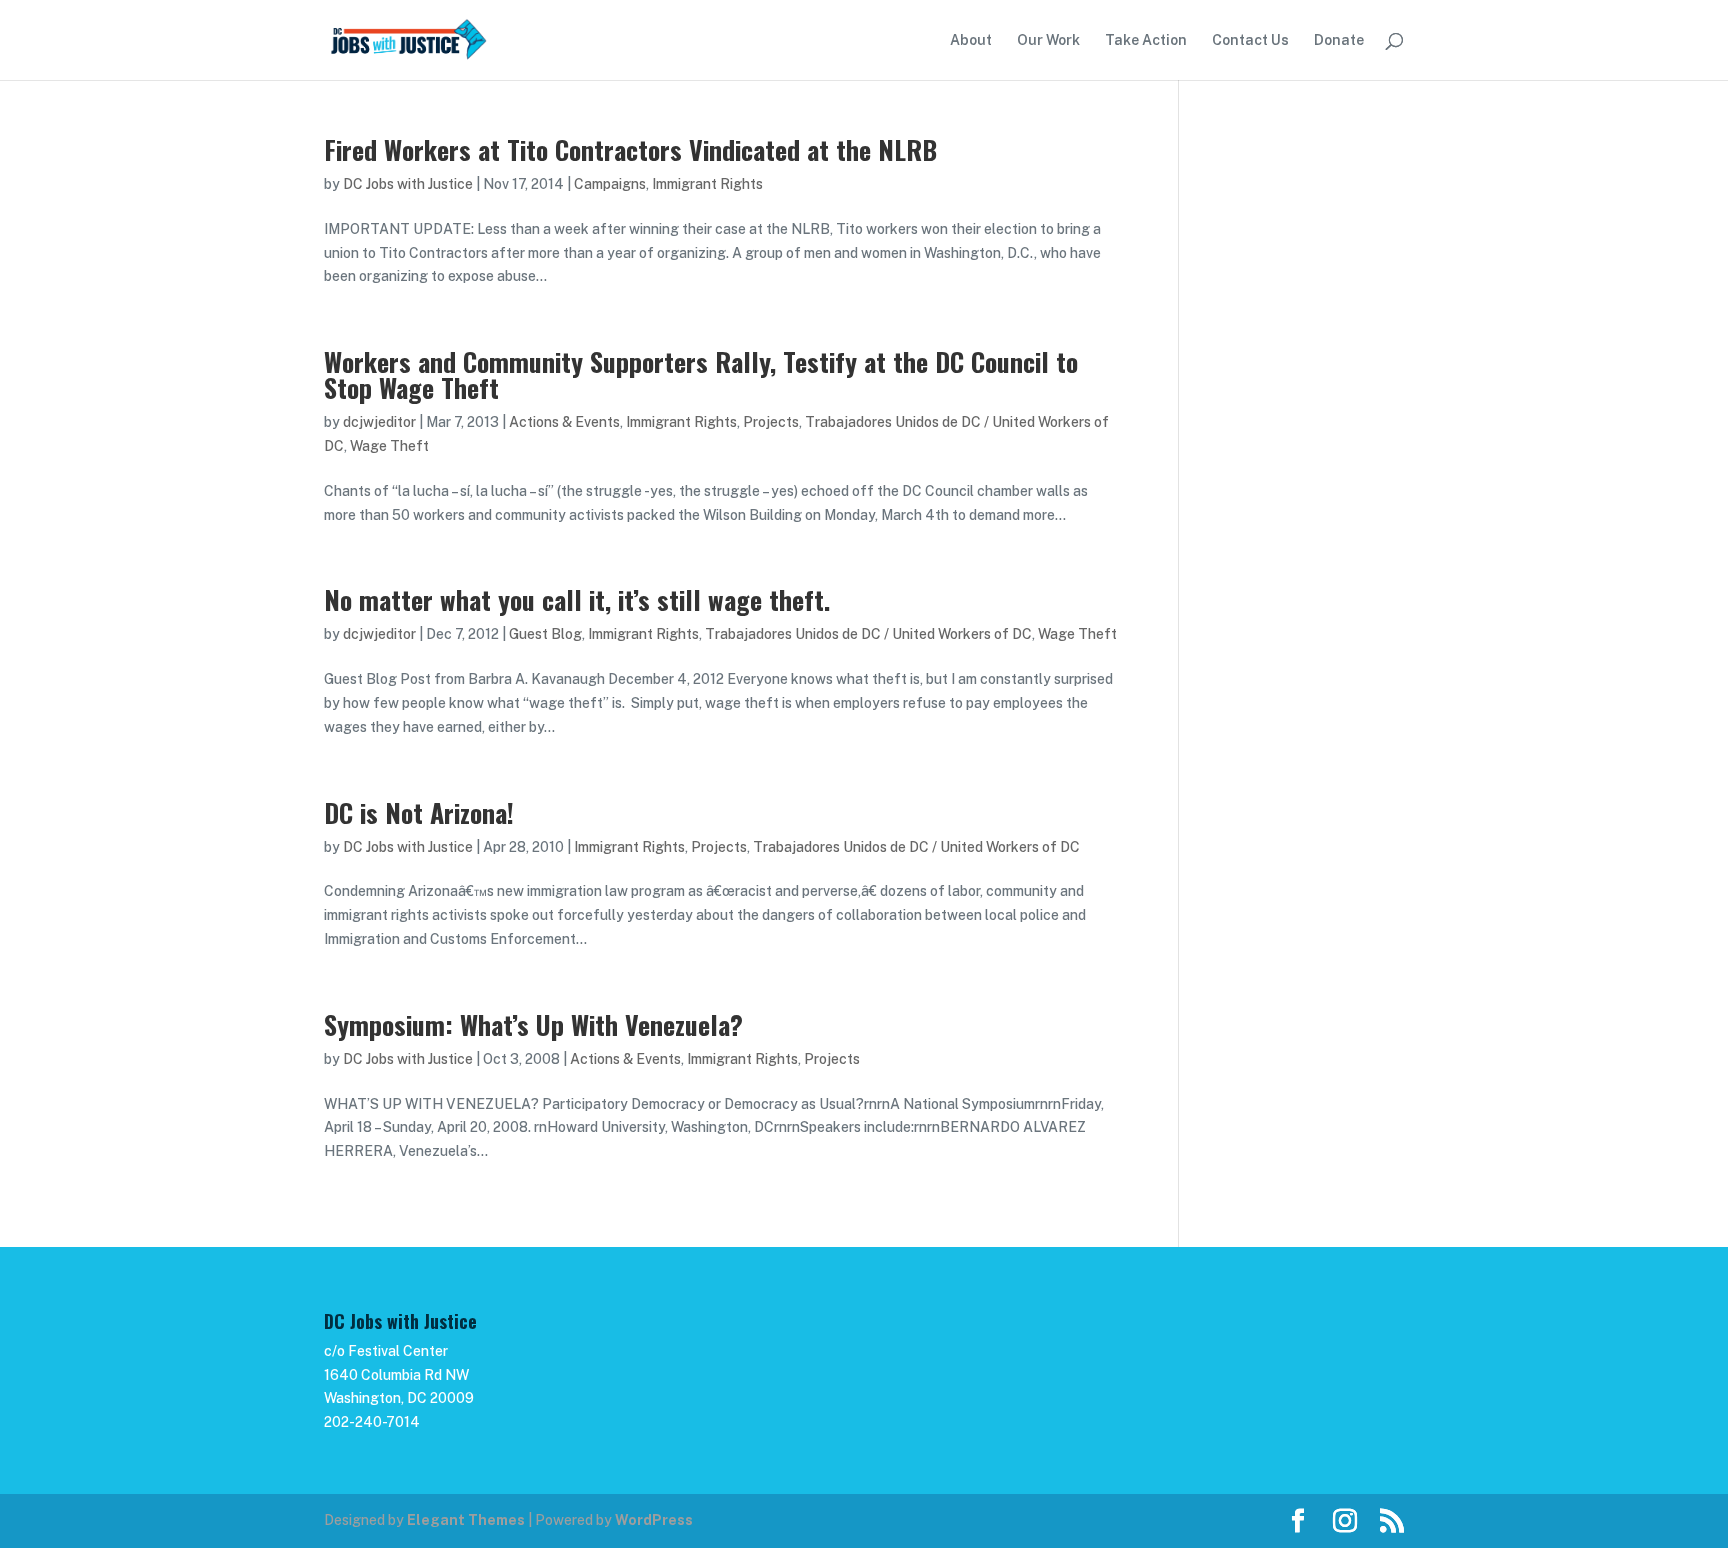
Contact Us (1250, 40)
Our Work (1048, 40)
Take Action (1146, 40)
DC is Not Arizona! (419, 812)
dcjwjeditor (379, 422)
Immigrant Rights (707, 184)
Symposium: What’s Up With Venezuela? (533, 1024)
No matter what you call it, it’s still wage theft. (577, 599)
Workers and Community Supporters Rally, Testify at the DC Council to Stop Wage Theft (701, 374)
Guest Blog (545, 634)
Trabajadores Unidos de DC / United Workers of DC (868, 634)
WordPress (654, 1520)
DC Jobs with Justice (408, 184)
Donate (1339, 40)
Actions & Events (564, 422)
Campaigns (610, 184)
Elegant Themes (466, 1520)
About (971, 40)
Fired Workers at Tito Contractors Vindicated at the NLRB (630, 149)
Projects (771, 422)
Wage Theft (389, 446)
